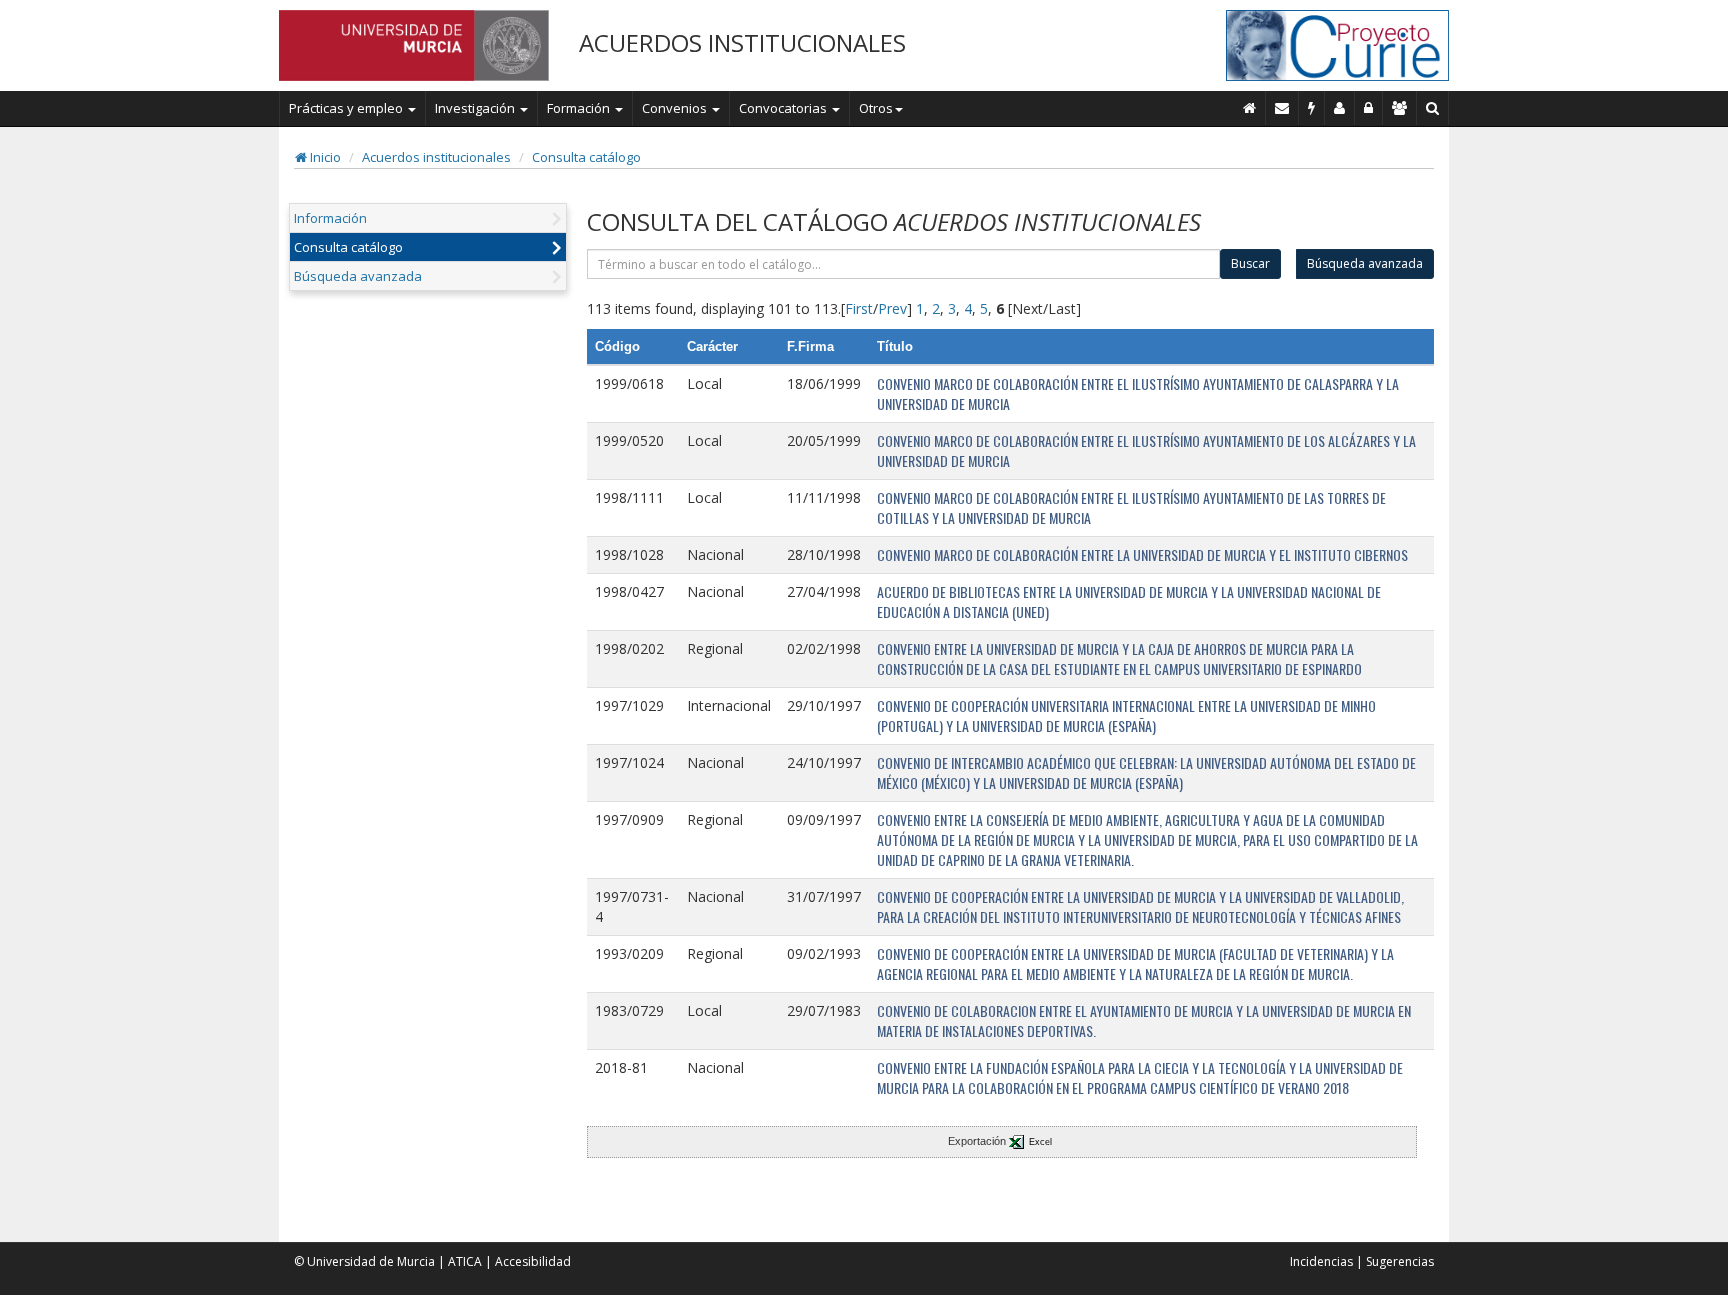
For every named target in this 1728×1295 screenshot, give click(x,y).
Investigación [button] (476, 108)
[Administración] (1369, 108)
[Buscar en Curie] (1433, 108)
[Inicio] (1250, 108)
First (859, 308)
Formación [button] (580, 108)
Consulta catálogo (586, 157)
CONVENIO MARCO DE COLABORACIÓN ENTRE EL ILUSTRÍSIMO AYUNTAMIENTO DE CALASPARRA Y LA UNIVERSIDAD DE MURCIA (1138, 393)
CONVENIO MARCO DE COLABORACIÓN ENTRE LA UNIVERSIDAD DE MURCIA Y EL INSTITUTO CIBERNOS (1142, 554)
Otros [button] (876, 108)
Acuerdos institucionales (436, 157)
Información (330, 218)
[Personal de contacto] (1340, 108)
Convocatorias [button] (784, 108)
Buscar (1250, 263)
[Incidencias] (1312, 108)
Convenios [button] (676, 108)
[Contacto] (1282, 108)
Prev (892, 308)
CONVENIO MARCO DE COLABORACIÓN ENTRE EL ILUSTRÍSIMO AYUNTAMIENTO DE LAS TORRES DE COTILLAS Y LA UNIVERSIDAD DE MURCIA (1131, 507)
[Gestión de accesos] (1400, 108)
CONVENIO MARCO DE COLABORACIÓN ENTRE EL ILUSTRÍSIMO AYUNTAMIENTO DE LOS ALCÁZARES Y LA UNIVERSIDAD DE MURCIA (1146, 450)
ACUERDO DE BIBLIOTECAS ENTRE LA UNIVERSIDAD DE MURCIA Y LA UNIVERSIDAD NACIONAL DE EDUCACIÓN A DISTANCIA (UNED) (1129, 601)
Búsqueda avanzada (358, 276)
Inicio (324, 157)
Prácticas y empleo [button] (347, 108)
